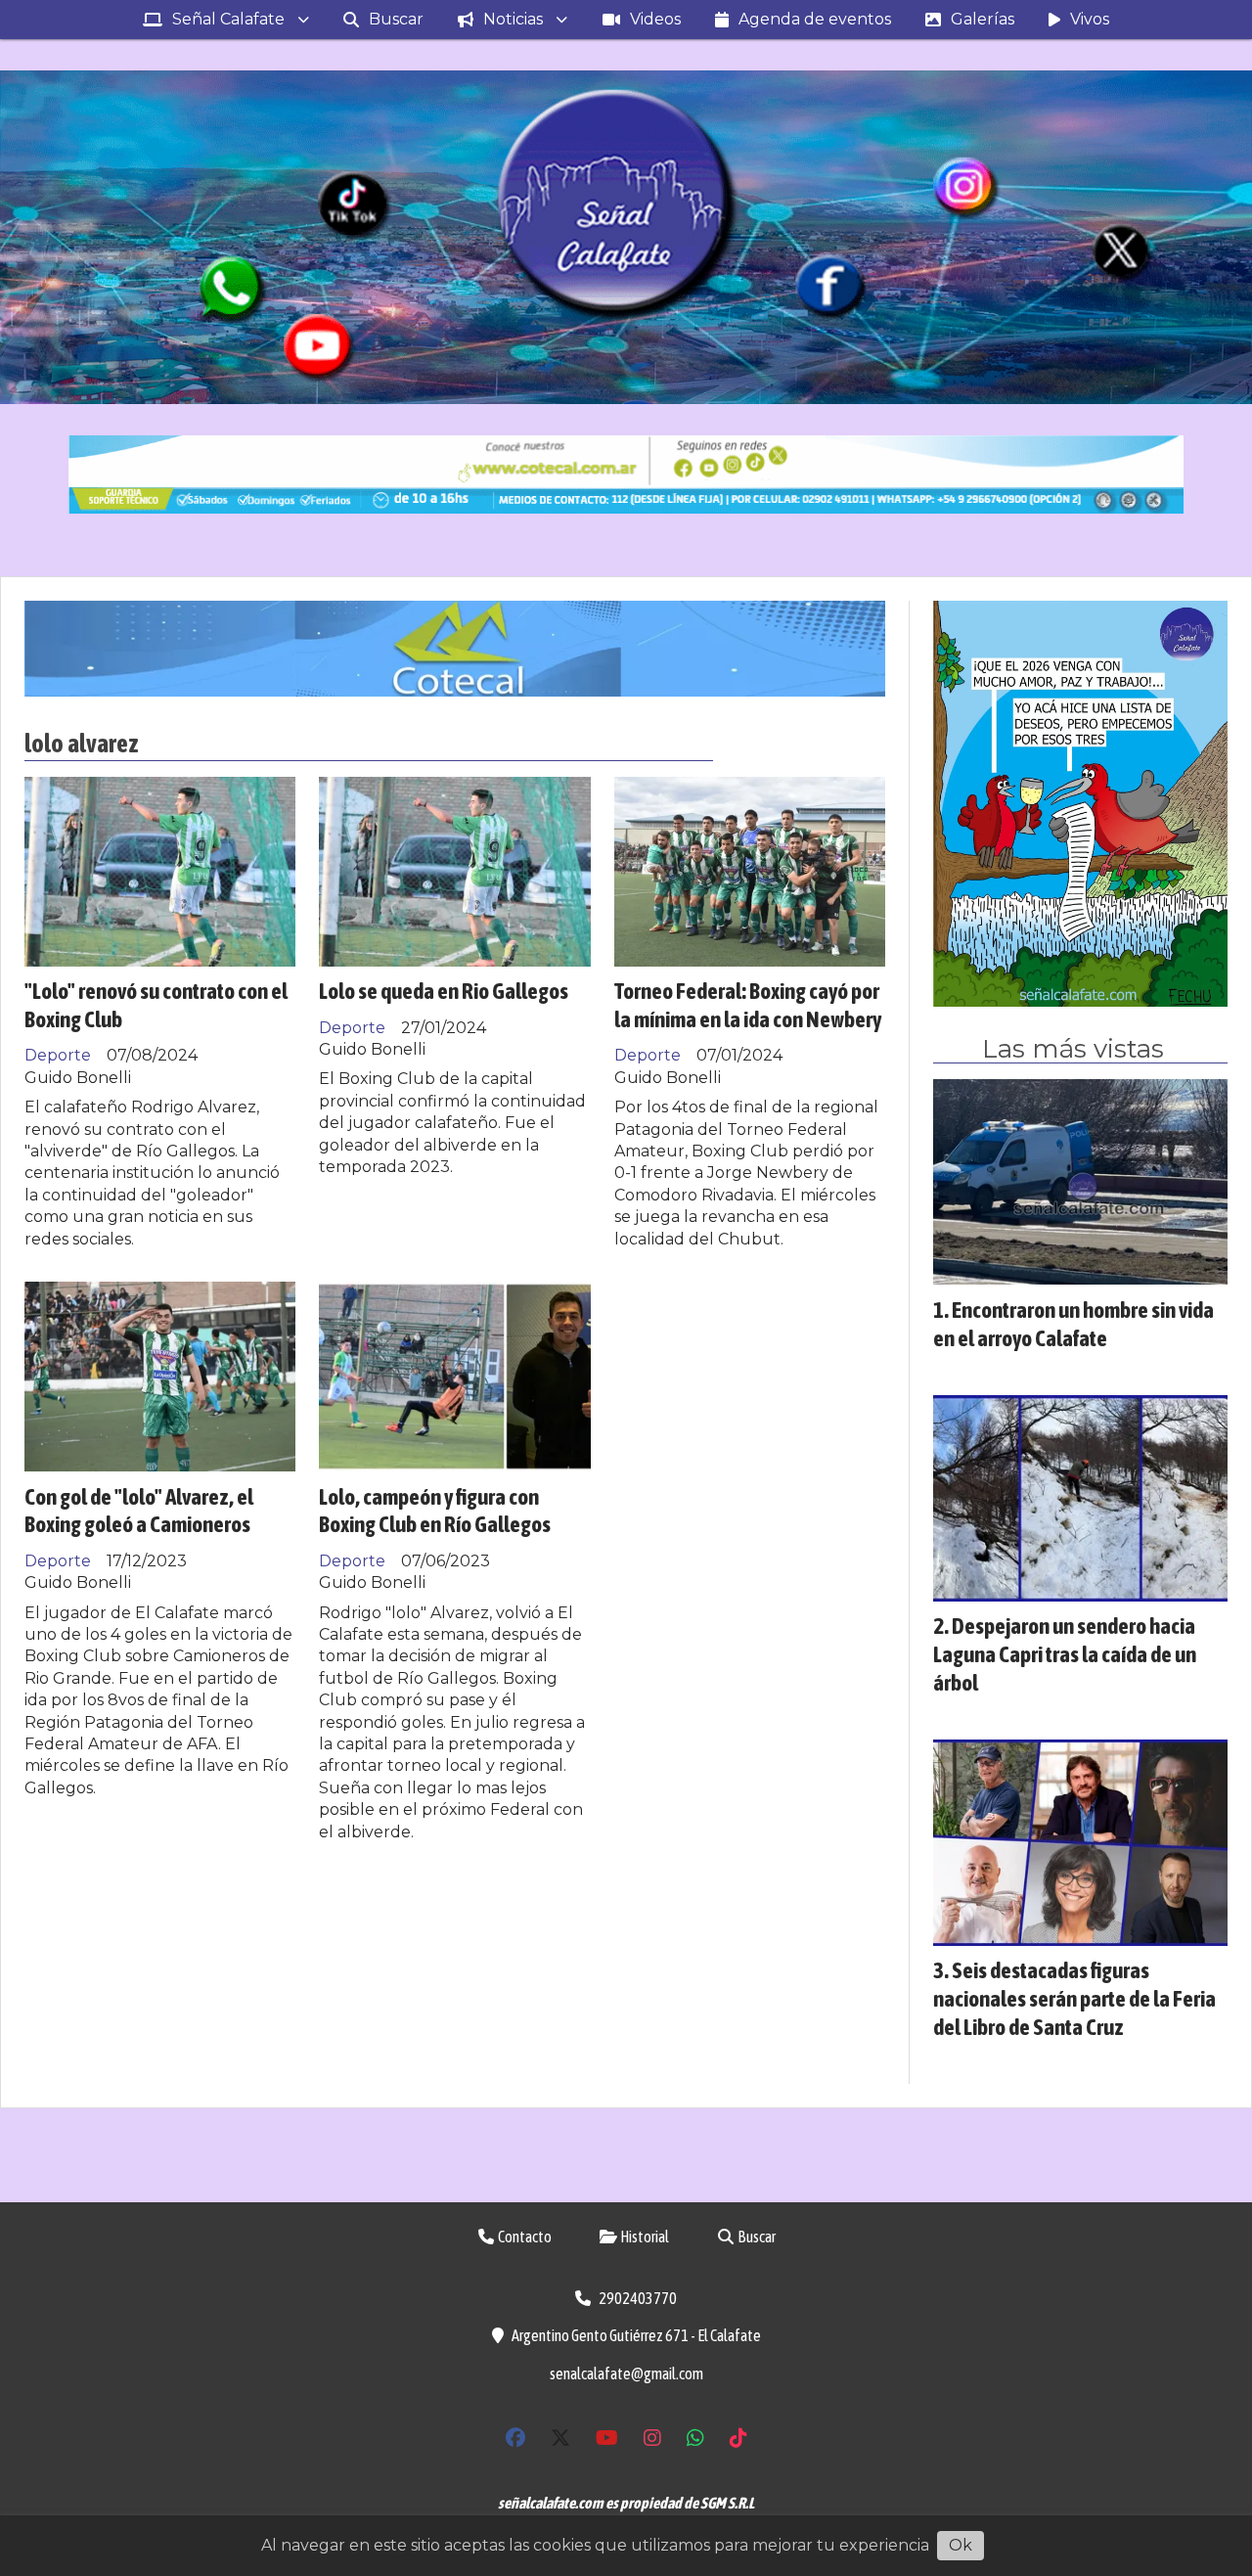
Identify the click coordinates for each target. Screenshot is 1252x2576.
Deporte (58, 1055)
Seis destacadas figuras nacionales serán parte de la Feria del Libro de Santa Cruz (1074, 1998)
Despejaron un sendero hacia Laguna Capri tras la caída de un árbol (1065, 1654)
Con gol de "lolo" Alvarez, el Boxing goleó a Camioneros (139, 1511)
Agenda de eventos (815, 19)
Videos (655, 19)
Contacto (524, 2237)
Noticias (513, 19)
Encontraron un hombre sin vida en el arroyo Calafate (1073, 1324)
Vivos (1090, 19)
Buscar (396, 19)
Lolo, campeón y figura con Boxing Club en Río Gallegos (435, 1511)
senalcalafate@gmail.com (626, 2373)
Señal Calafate (228, 19)
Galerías (983, 19)
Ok (961, 2545)
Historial (644, 2237)
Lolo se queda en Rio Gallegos (444, 991)
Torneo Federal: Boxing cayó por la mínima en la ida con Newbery (748, 1005)
